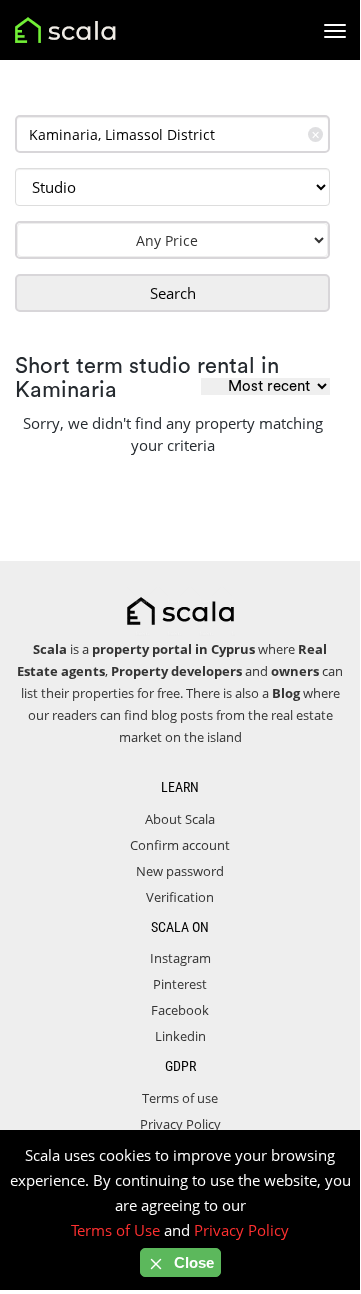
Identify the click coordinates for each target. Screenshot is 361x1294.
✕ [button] (315, 134)
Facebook (180, 1010)
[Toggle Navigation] (335, 31)
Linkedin (180, 1036)
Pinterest (180, 984)
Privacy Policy (180, 1124)
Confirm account (180, 845)
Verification (180, 897)
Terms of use (180, 1098)
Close (192, 1262)
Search (173, 293)
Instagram (180, 958)
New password (180, 871)
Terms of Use (115, 1230)
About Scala (180, 819)
